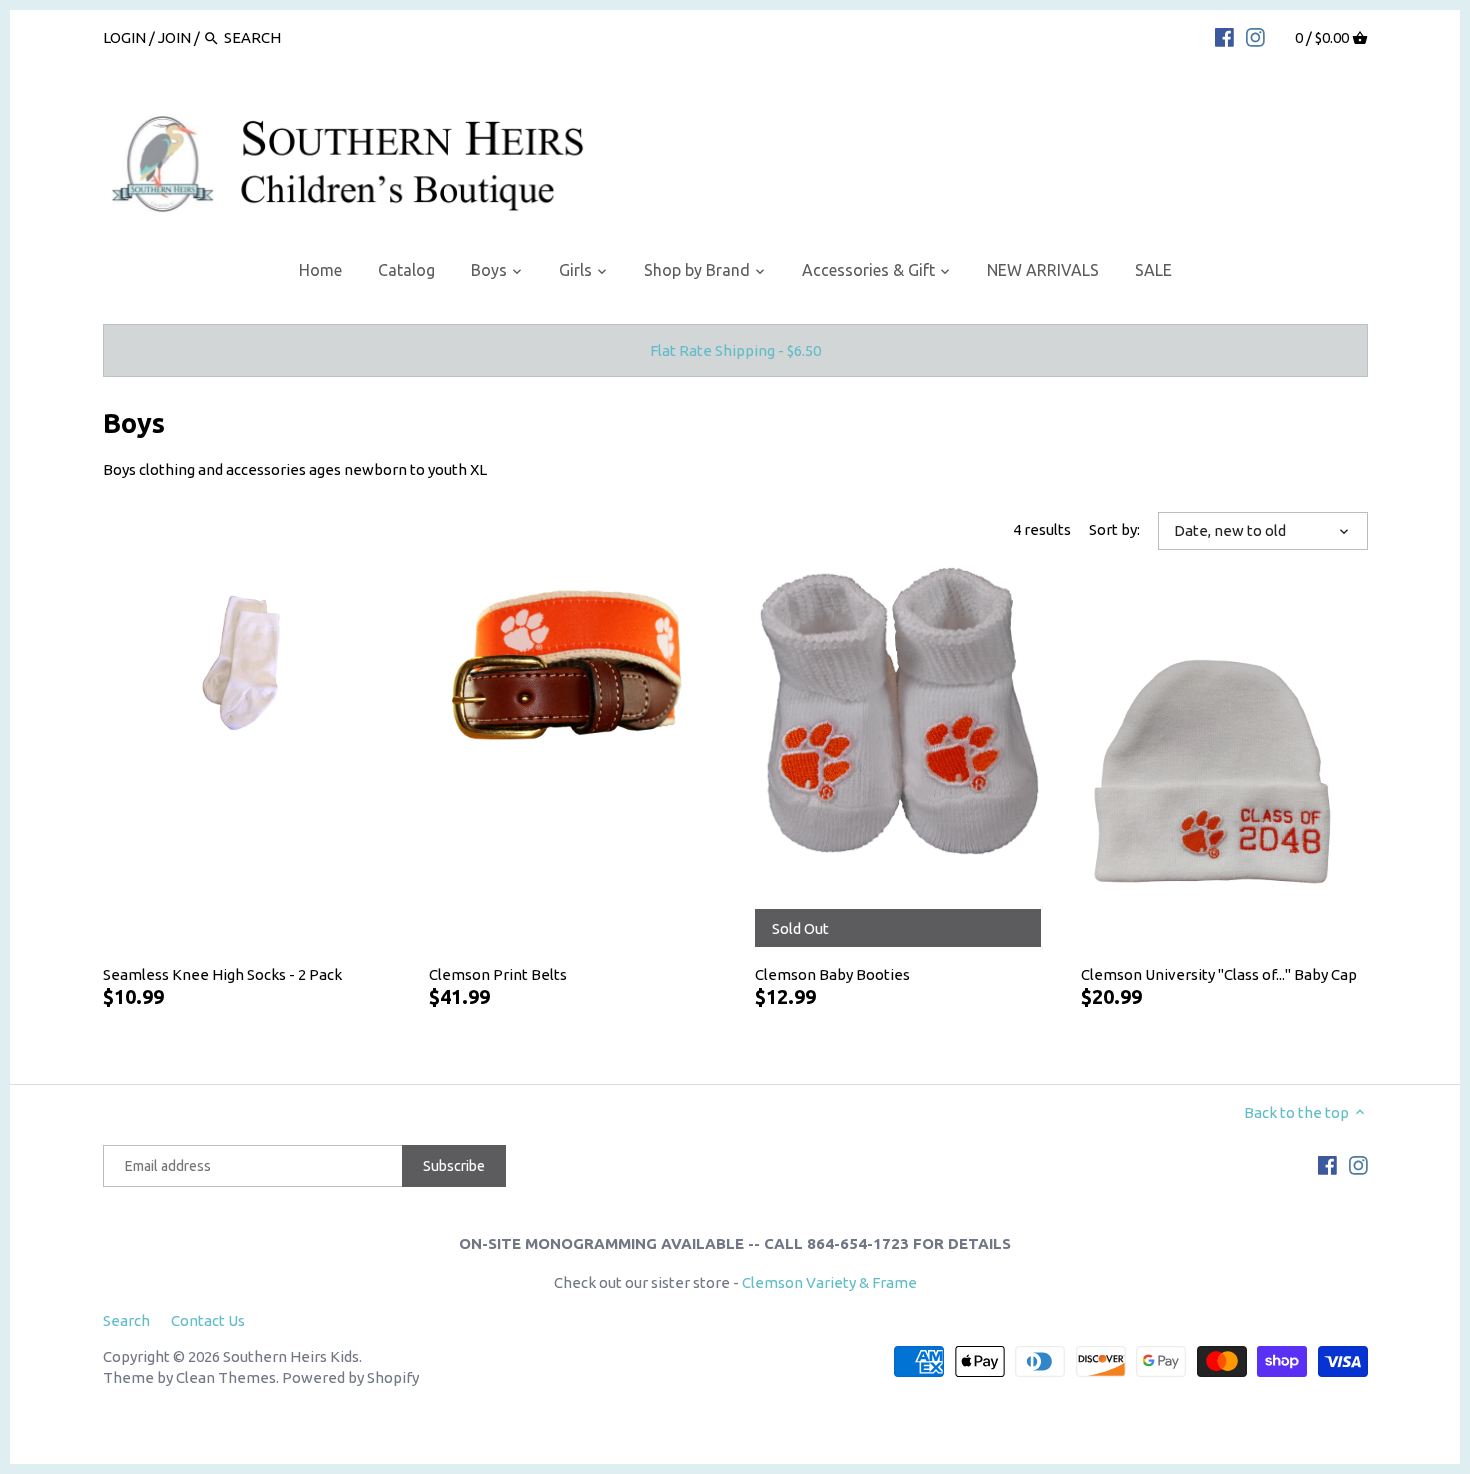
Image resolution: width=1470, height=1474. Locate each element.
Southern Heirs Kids (291, 1356)
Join (174, 37)
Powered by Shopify (350, 1377)
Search (126, 1320)
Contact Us (208, 1320)
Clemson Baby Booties (832, 974)
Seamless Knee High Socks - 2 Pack (222, 974)
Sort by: (1114, 529)
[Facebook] (1224, 37)
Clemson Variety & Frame (829, 1282)
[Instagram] (1255, 37)
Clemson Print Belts (498, 974)
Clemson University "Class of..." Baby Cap (1219, 974)
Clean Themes (226, 1377)
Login (124, 37)
